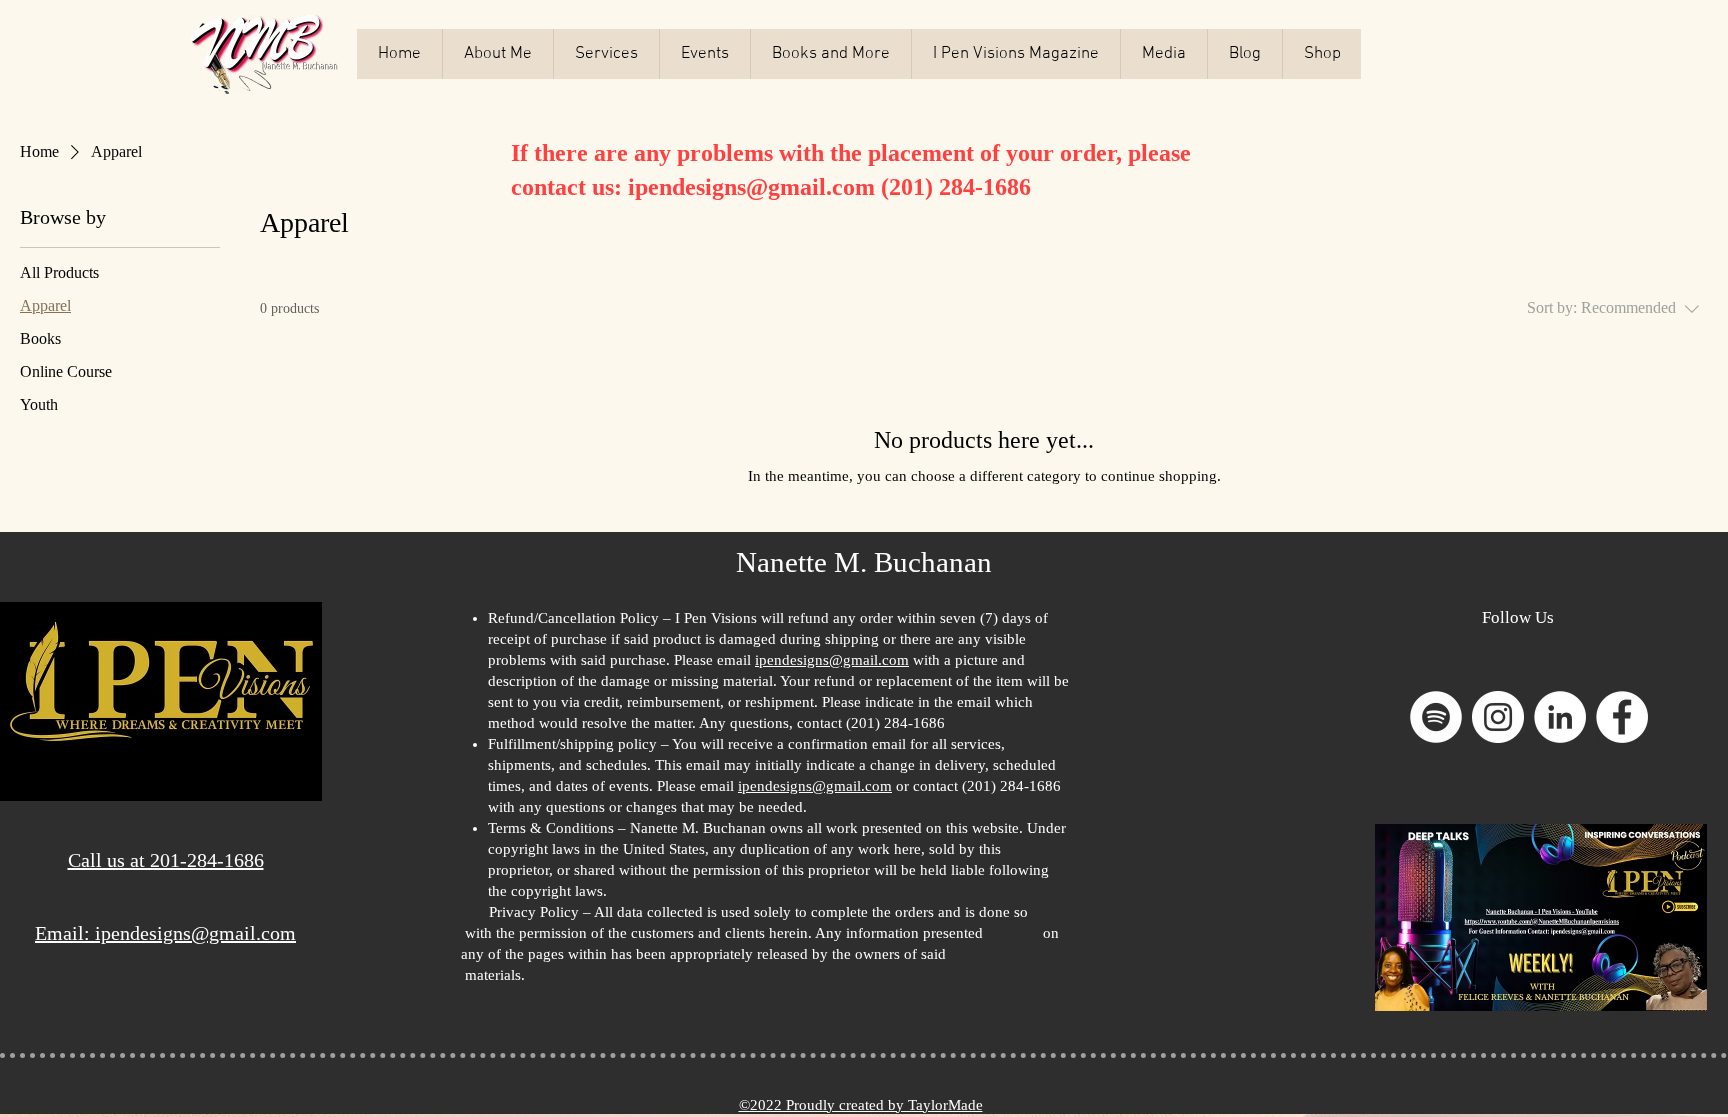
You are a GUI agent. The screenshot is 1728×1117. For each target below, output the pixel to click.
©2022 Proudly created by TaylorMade (861, 1105)
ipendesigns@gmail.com (751, 187)
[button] (1015, 54)
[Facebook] (1622, 717)
